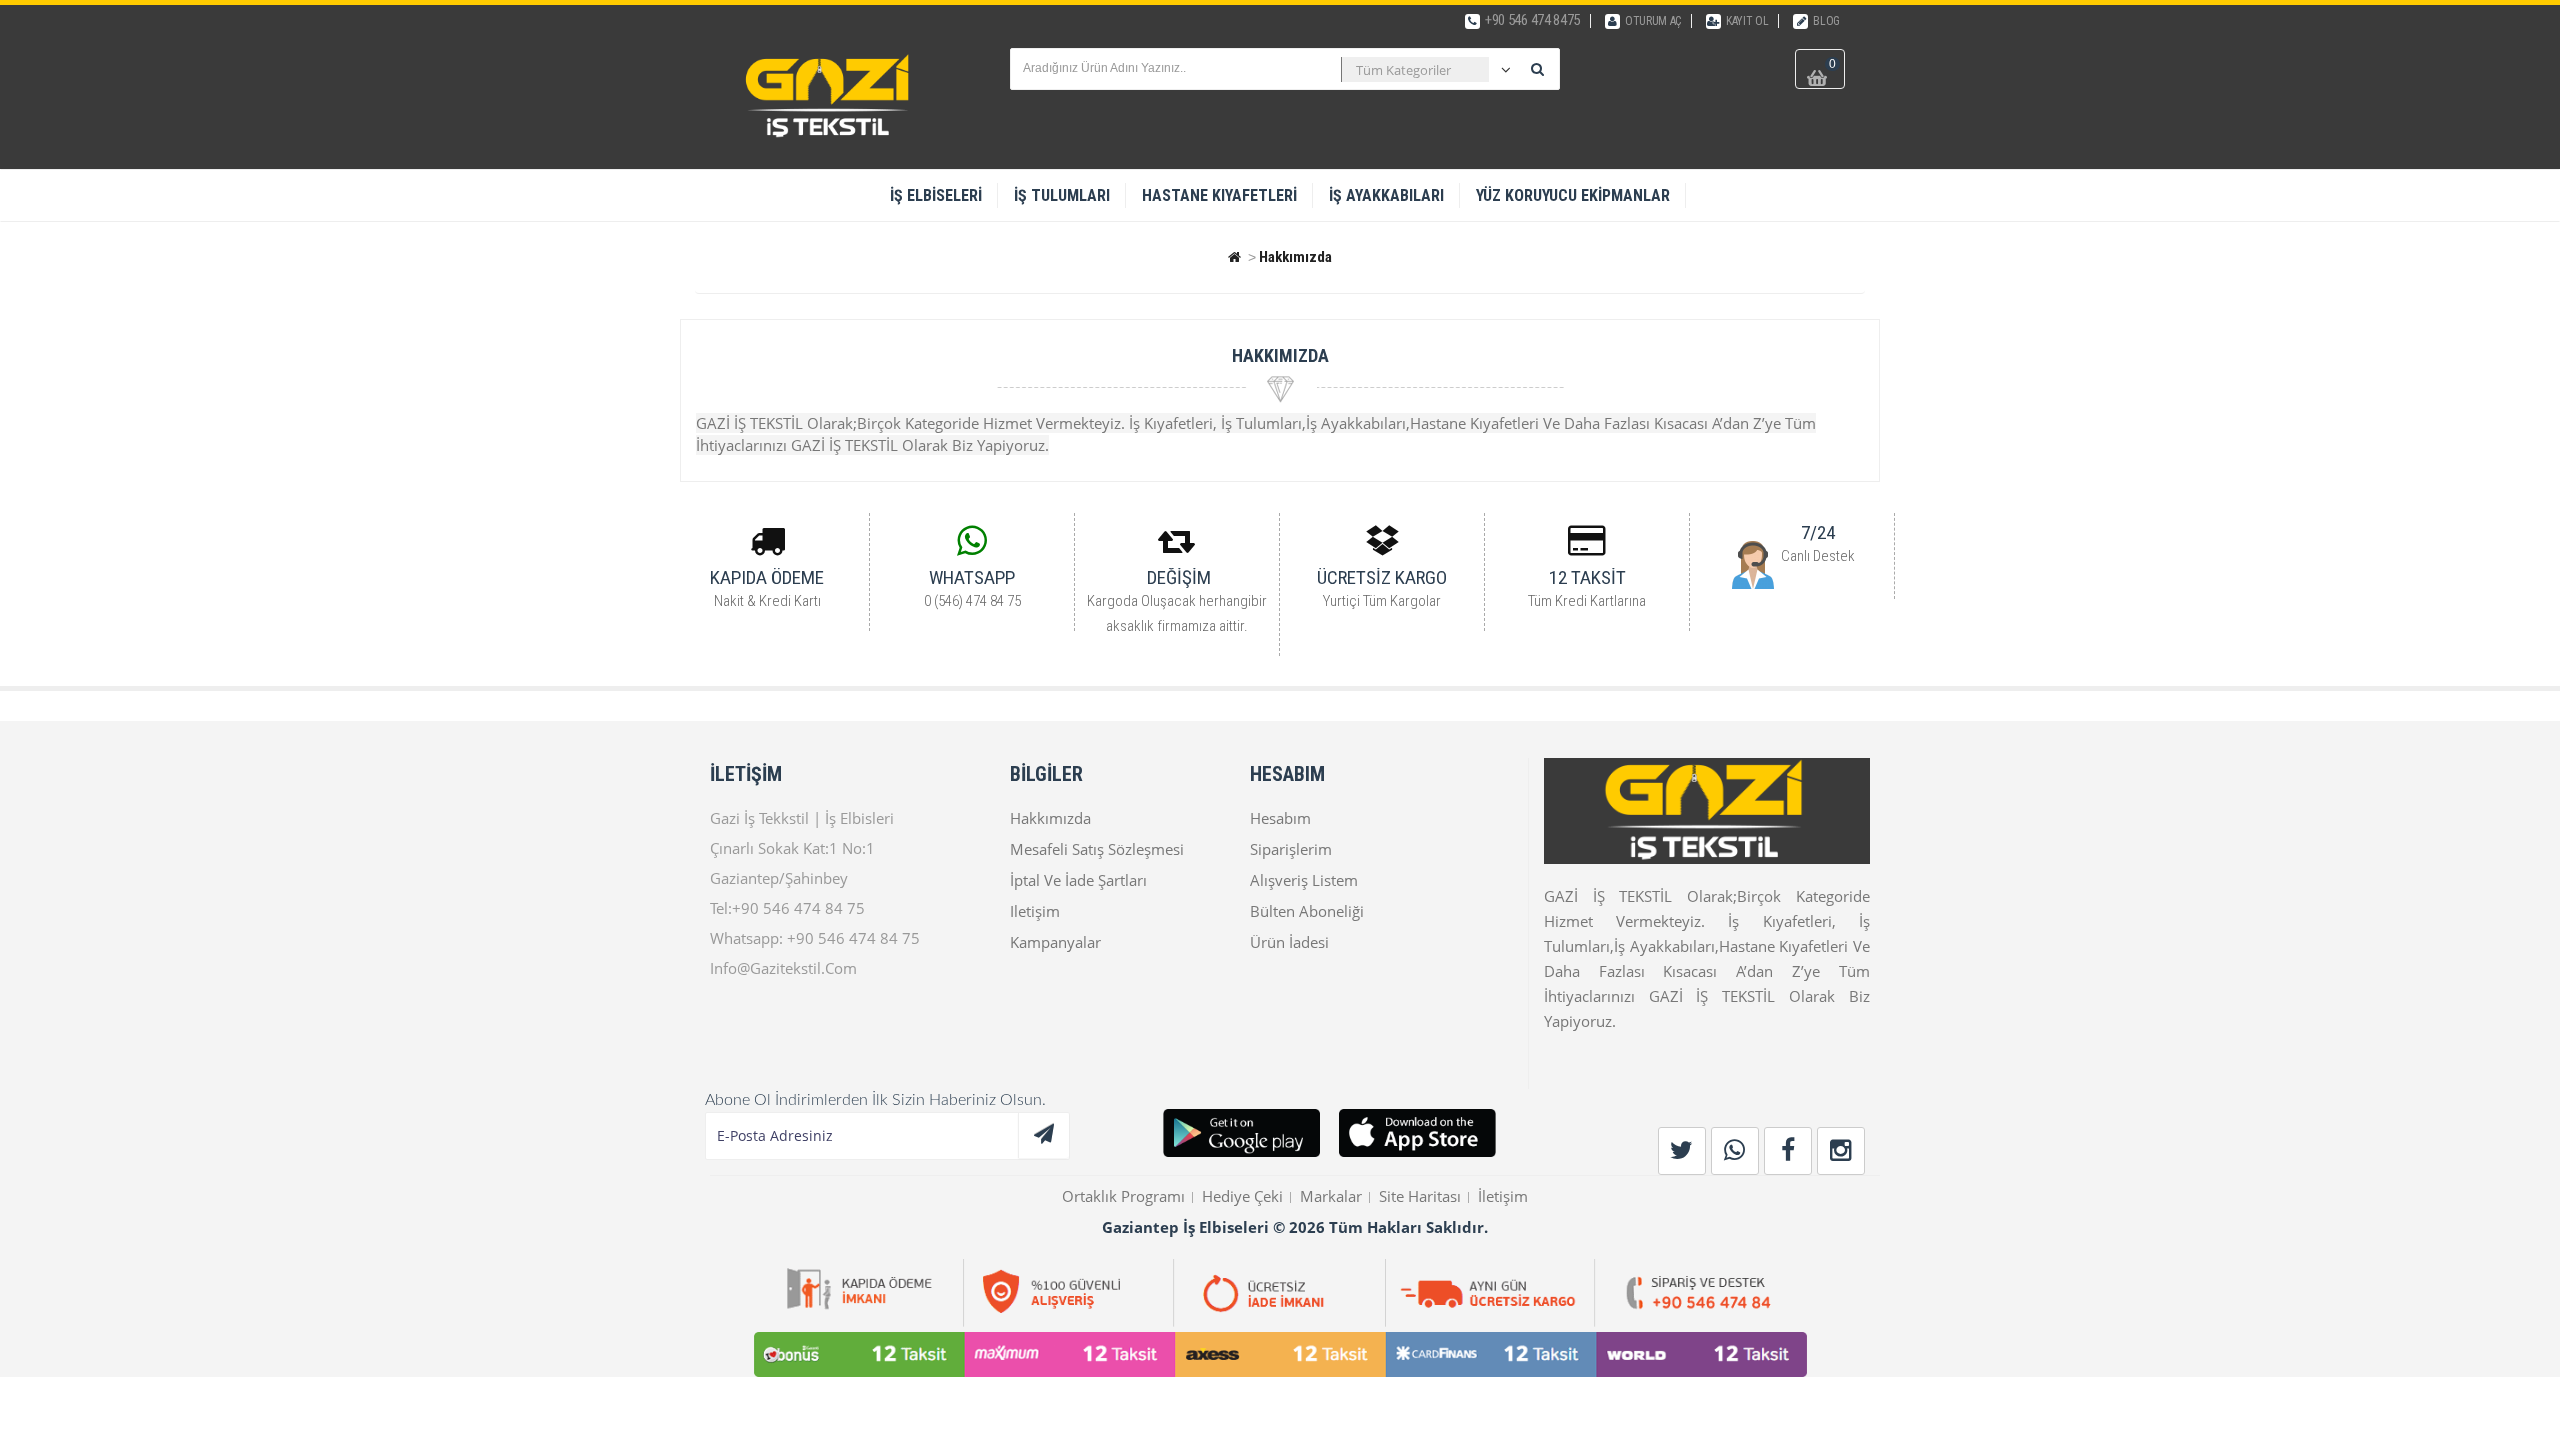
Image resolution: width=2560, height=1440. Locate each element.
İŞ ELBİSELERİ (936, 195)
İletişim (1503, 1196)
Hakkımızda (1295, 257)
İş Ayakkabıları (1386, 195)
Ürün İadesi (1289, 942)
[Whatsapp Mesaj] (1755, 563)
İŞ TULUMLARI (1062, 195)
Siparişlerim (1291, 849)
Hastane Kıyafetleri (1219, 195)
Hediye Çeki (1242, 1196)
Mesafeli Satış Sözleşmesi (1097, 849)
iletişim (1035, 911)
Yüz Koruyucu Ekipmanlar (1573, 195)
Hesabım (1280, 818)
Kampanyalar (1055, 942)
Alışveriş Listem (1304, 880)
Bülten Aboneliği (1307, 911)
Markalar (1331, 1196)
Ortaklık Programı (1123, 1196)
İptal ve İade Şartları (1078, 880)
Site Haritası (1420, 1196)
